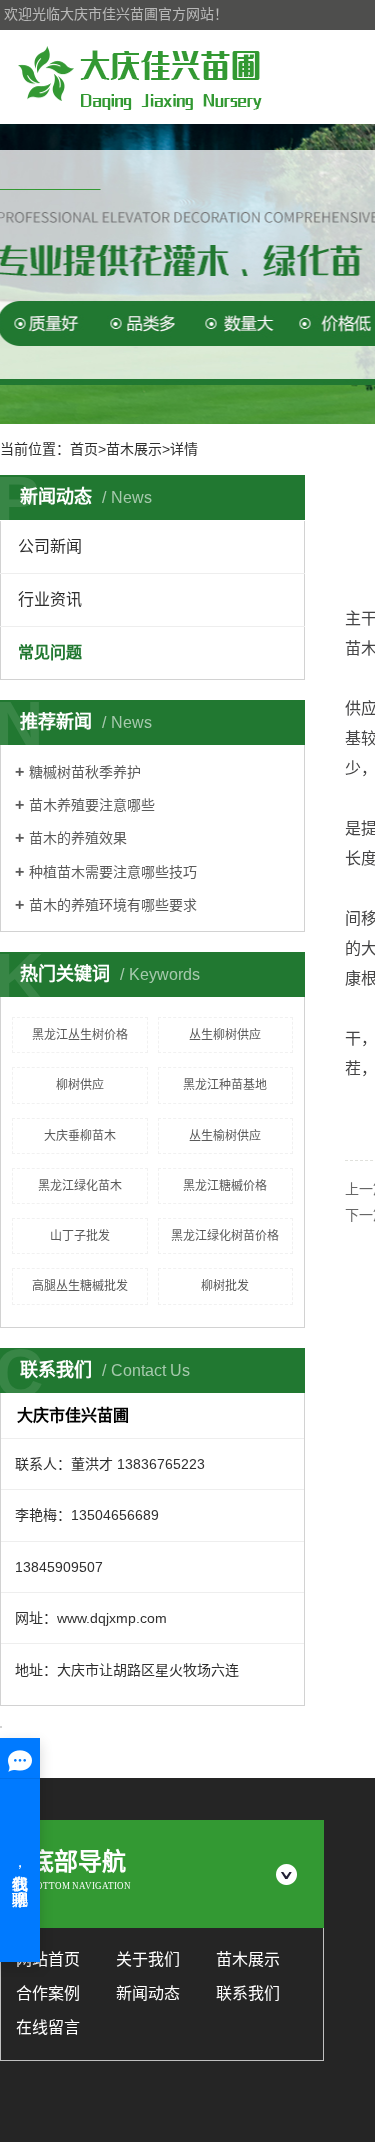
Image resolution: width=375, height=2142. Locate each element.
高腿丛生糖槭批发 (80, 1286)
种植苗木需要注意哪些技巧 (113, 872)
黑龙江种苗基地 (225, 1085)
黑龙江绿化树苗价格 (225, 1236)
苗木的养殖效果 (78, 838)
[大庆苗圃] (140, 77)
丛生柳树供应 (225, 1035)
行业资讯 (50, 599)
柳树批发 (225, 1286)
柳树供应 (80, 1085)
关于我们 (148, 1959)
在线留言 (48, 2027)
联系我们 (248, 1993)
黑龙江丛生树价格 (80, 1035)
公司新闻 (50, 546)
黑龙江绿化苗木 (80, 1186)
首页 (84, 449)
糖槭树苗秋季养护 (85, 772)
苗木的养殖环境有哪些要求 (113, 905)
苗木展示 (248, 1959)
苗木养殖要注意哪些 (92, 805)
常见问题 (50, 652)
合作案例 (48, 1993)
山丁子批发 (80, 1236)
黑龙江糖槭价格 (225, 1186)
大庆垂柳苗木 (80, 1136)
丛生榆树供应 (225, 1136)
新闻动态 (148, 1993)
